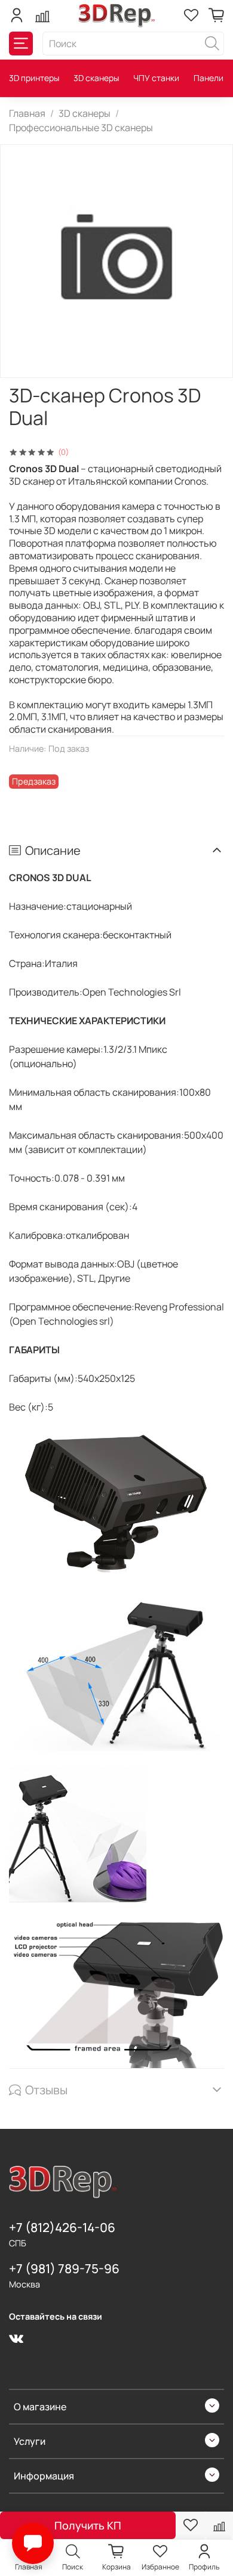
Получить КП (88, 2525)
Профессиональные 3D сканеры (81, 128)
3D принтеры (34, 78)
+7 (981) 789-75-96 (64, 2268)
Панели (209, 78)
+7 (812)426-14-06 (62, 2227)
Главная (27, 113)
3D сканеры (96, 78)
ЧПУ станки (156, 78)
